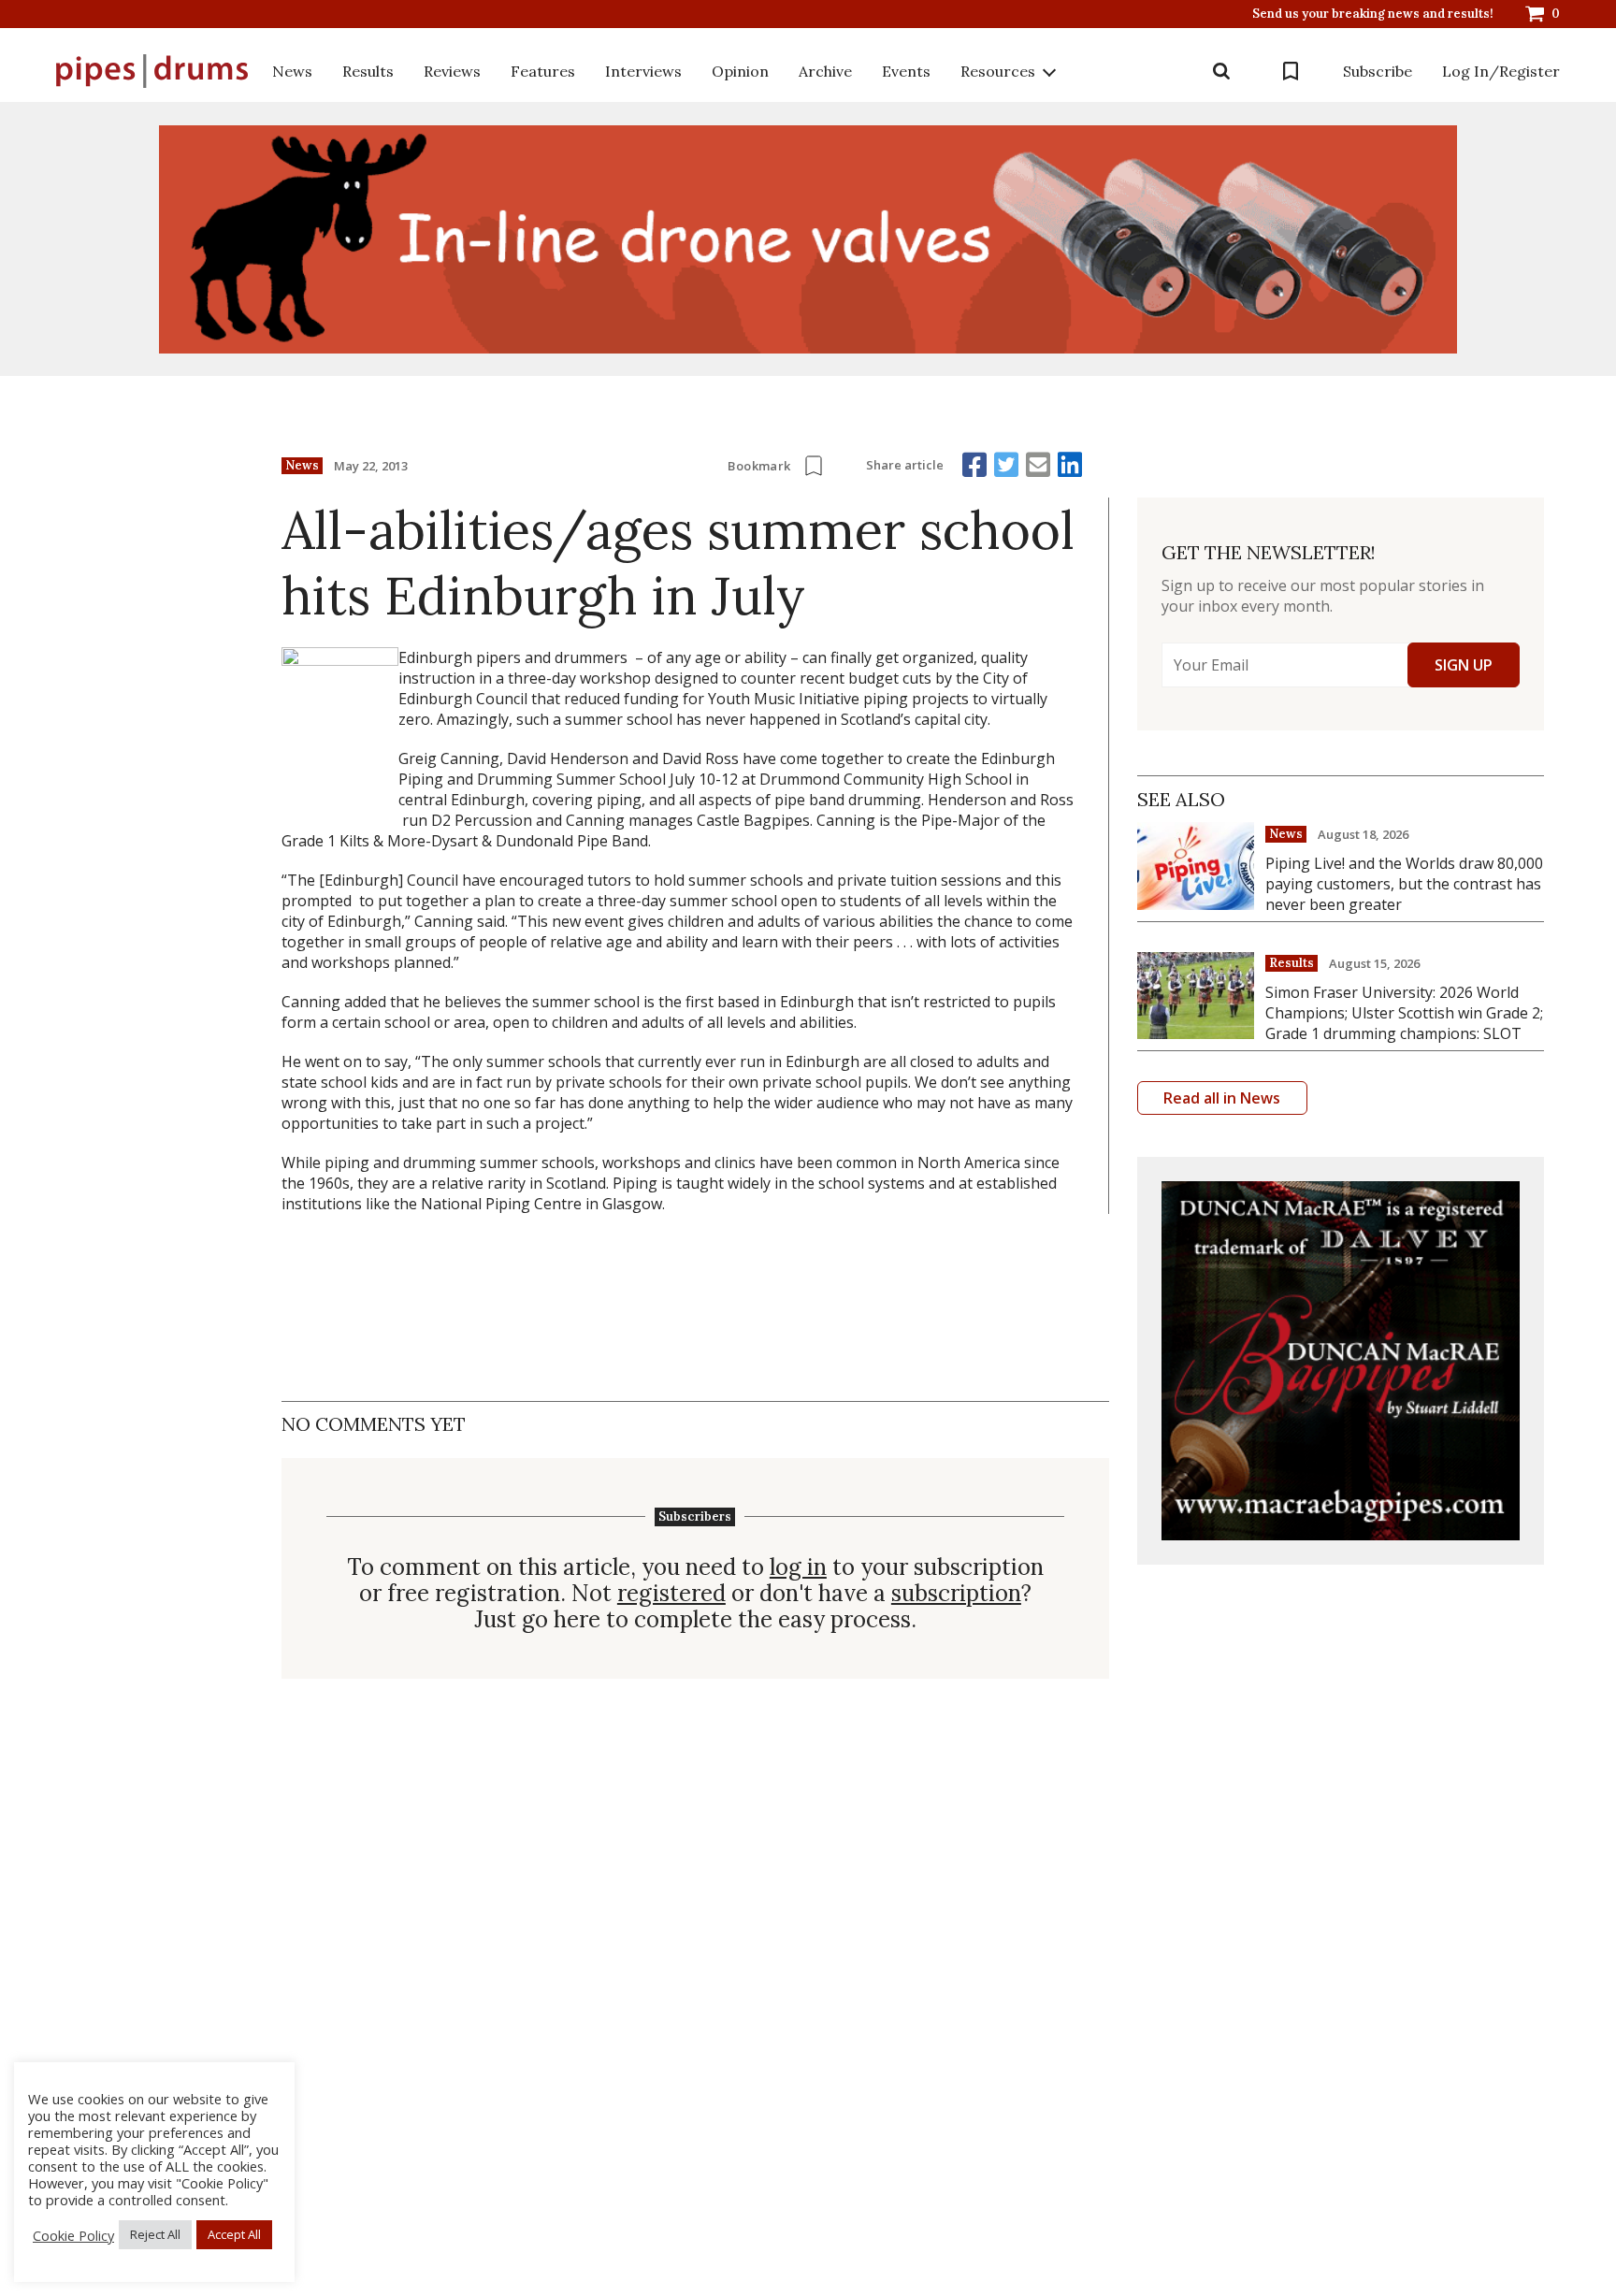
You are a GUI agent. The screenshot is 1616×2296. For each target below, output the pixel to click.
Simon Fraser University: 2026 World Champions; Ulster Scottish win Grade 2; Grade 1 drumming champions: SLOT (1404, 1013)
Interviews (643, 71)
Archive (825, 71)
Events (906, 71)
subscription (956, 1594)
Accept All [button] (234, 2234)
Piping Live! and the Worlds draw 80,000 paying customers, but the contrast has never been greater (1404, 884)
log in (798, 1567)
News (292, 71)
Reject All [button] (155, 2234)
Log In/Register (1501, 71)
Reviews (452, 71)
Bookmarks (1291, 71)
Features (543, 71)
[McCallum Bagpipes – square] (1341, 1360)
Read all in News (1222, 1098)
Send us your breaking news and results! (1373, 14)
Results (368, 71)
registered (671, 1594)
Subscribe (1378, 71)
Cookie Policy (73, 2235)
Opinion (740, 71)
